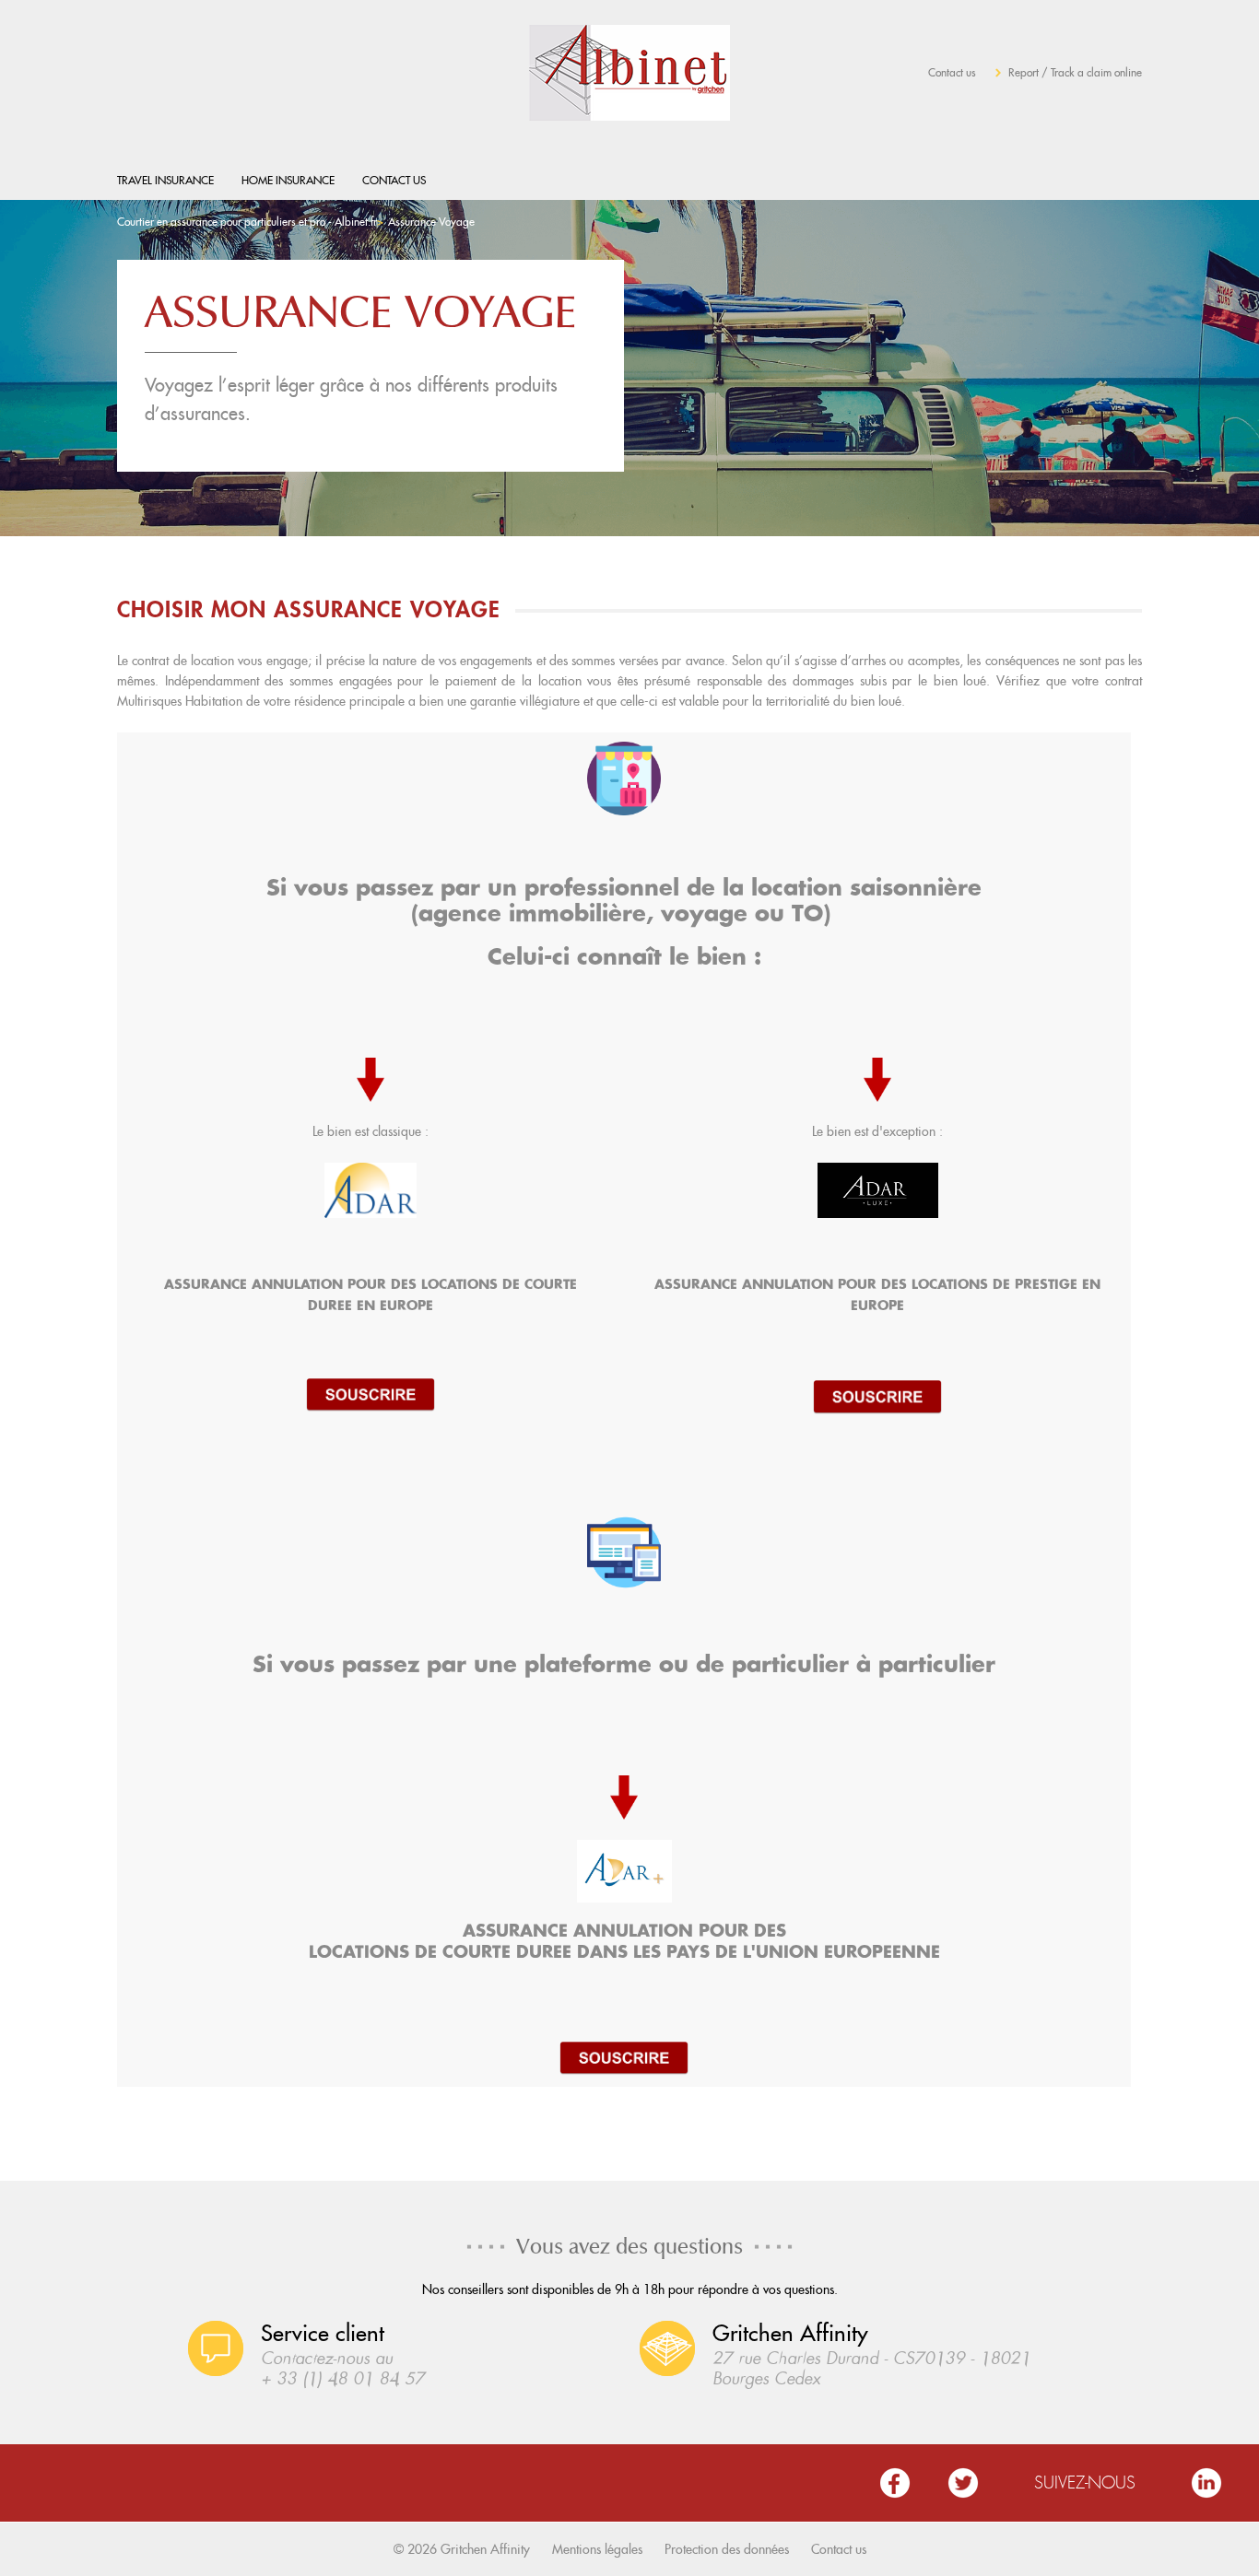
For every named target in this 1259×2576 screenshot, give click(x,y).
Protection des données (727, 2549)
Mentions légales (597, 2549)
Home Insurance (288, 180)
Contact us (952, 72)
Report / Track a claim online (1075, 72)
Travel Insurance (165, 180)
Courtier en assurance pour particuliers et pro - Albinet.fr (247, 222)
